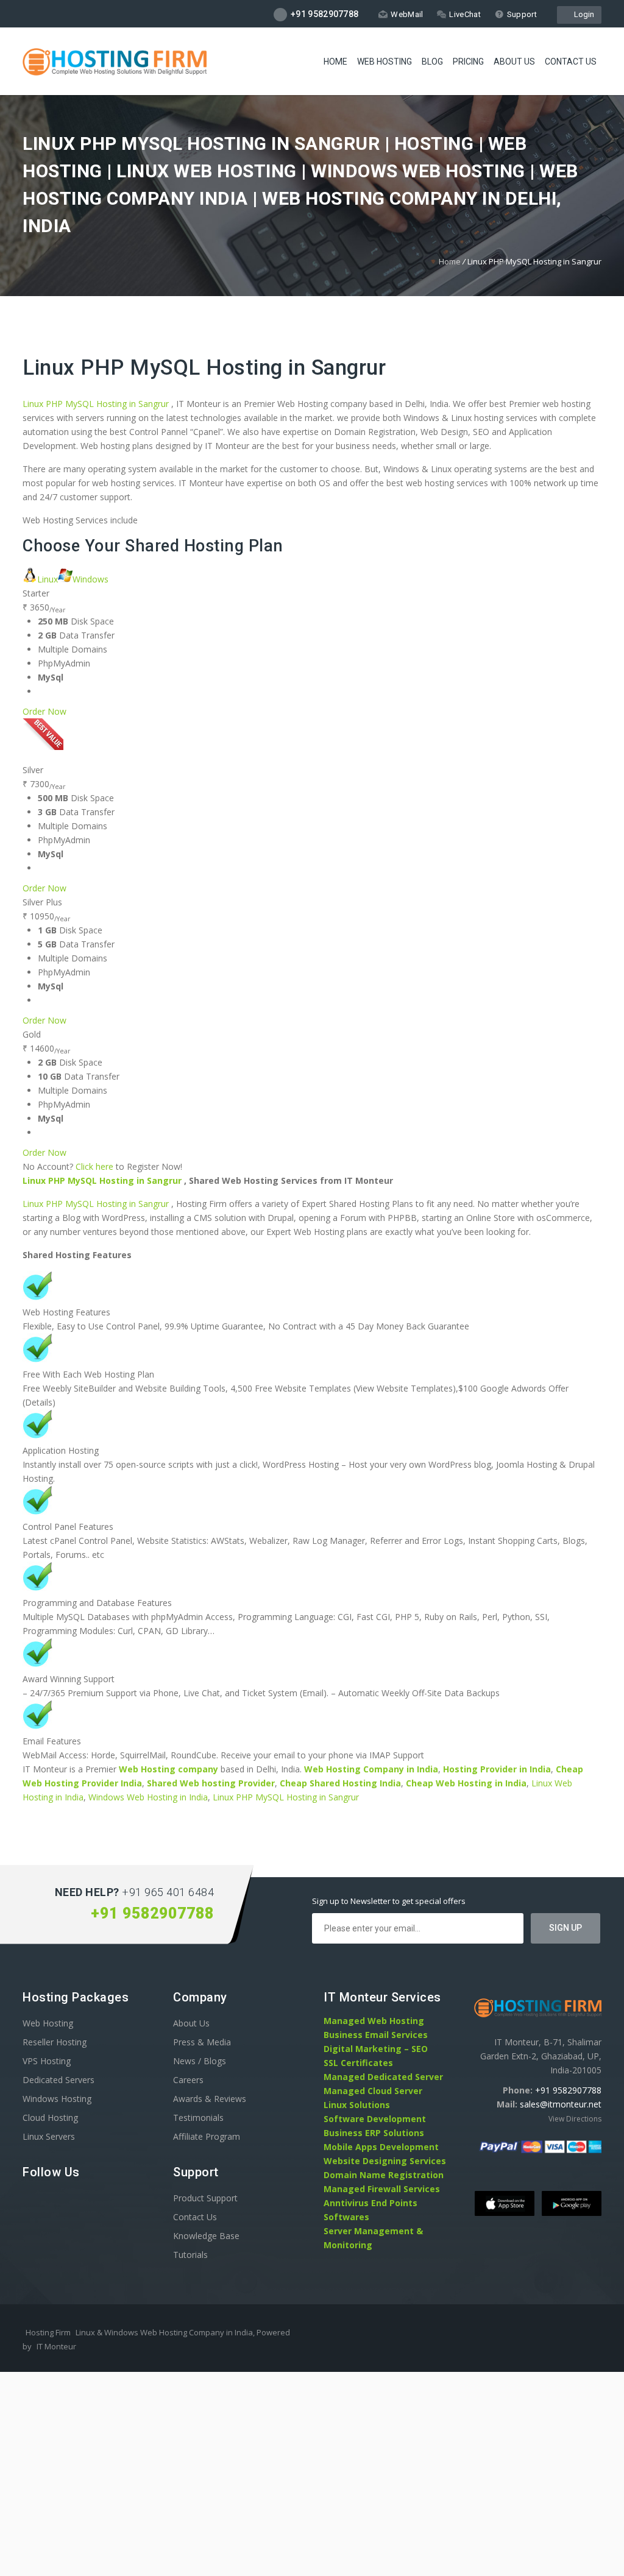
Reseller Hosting (55, 2042)
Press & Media (202, 2042)
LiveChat (465, 14)
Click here (94, 1166)
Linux (48, 579)
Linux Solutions (357, 2105)
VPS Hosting (47, 2061)
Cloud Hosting (50, 2118)
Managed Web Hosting (374, 2021)
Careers (188, 2080)
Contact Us (571, 62)
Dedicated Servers (58, 2080)
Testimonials (198, 2118)
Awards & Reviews (210, 2099)
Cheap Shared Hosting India (340, 1783)
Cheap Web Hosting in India (466, 1783)
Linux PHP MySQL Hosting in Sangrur (204, 368)
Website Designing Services (385, 2161)
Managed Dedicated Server (383, 2077)
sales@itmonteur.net (561, 2104)
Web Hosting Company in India (371, 1769)
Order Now (44, 711)
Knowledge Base (206, 2236)
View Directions (575, 2119)
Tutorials (190, 2255)
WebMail (407, 14)
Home (335, 62)
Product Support (205, 2198)
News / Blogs (200, 2061)
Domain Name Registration (384, 2175)
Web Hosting (385, 62)
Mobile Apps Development (381, 2147)
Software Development (375, 2119)
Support (522, 14)
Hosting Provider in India (497, 1769)
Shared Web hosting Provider (211, 1783)
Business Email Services (376, 2035)
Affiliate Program (207, 2136)
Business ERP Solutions (374, 2133)
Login (582, 14)
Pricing (468, 62)
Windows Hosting (57, 2099)
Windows (90, 579)
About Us (514, 62)
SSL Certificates (358, 2063)
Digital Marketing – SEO (376, 2049)
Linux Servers (49, 2136)
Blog (432, 62)
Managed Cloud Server (373, 2091)
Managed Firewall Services (382, 2189)
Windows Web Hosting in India (148, 1797)
